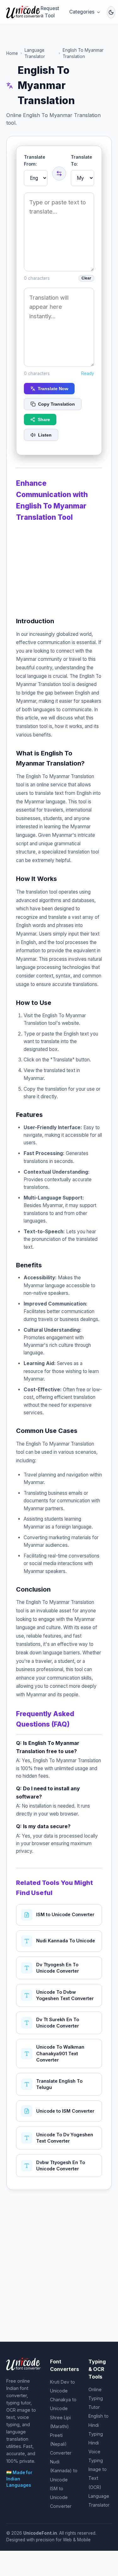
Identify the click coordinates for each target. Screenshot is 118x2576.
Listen (45, 435)
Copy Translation (56, 404)
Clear (86, 278)
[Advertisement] (59, 567)
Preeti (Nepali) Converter (61, 2444)
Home (12, 53)
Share (44, 420)
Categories (82, 12)
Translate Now (53, 389)
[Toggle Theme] (111, 12)
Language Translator (35, 53)
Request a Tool (50, 12)
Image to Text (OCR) (98, 2478)
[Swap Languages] (59, 173)
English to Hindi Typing (98, 2425)
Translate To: (81, 160)
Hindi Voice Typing (96, 2452)
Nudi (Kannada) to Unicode (64, 2470)
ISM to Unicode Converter (61, 2497)
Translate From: (35, 160)
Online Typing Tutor (96, 2398)
